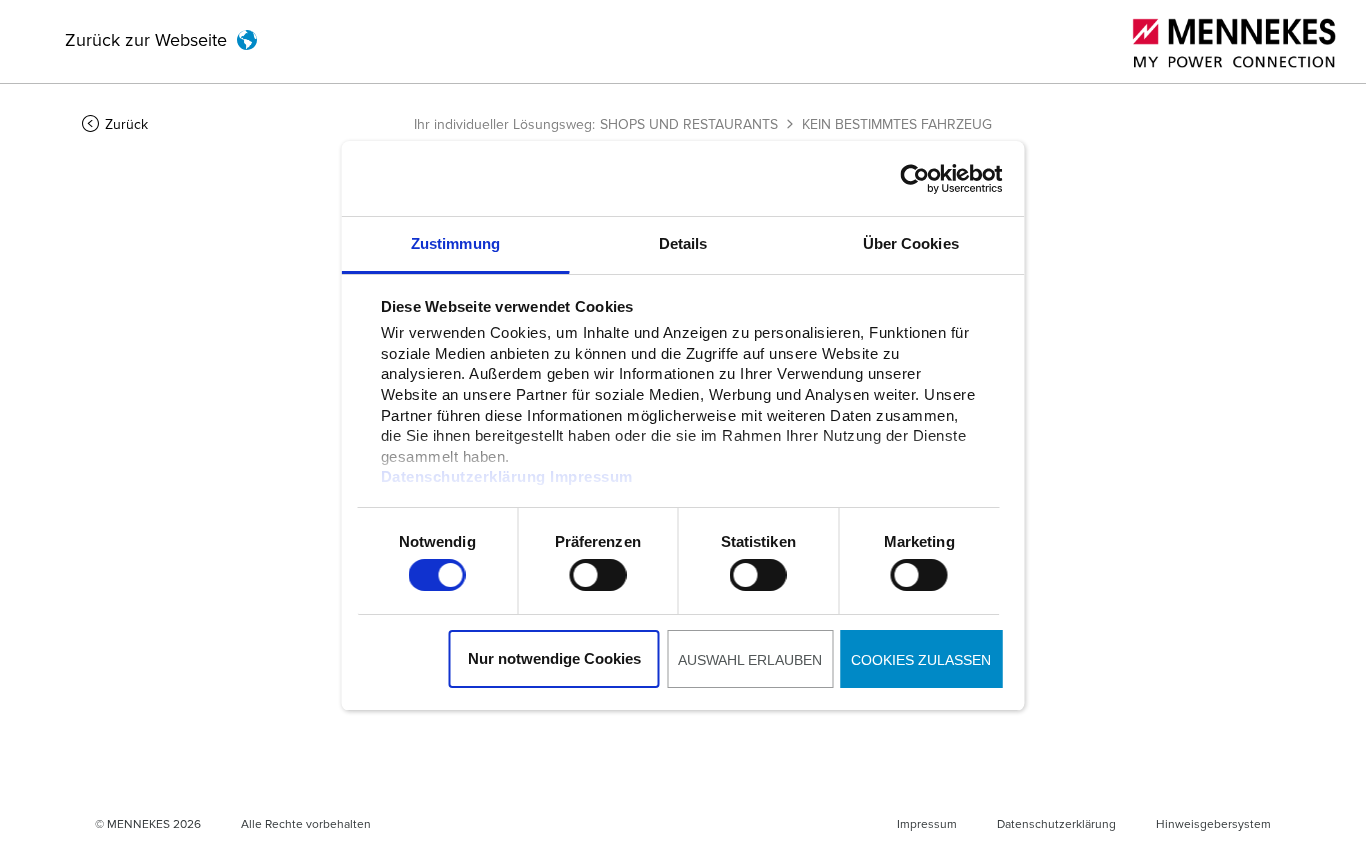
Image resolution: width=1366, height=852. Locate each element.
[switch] (597, 575)
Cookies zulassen (921, 660)
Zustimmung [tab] (455, 243)
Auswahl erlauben (750, 660)
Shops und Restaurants (689, 125)
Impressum (591, 476)
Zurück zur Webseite (146, 41)
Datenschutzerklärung (462, 476)
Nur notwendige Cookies (554, 658)
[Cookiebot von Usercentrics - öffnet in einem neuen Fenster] (914, 179)
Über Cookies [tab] (911, 243)
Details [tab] (683, 243)
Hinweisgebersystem (1213, 825)
